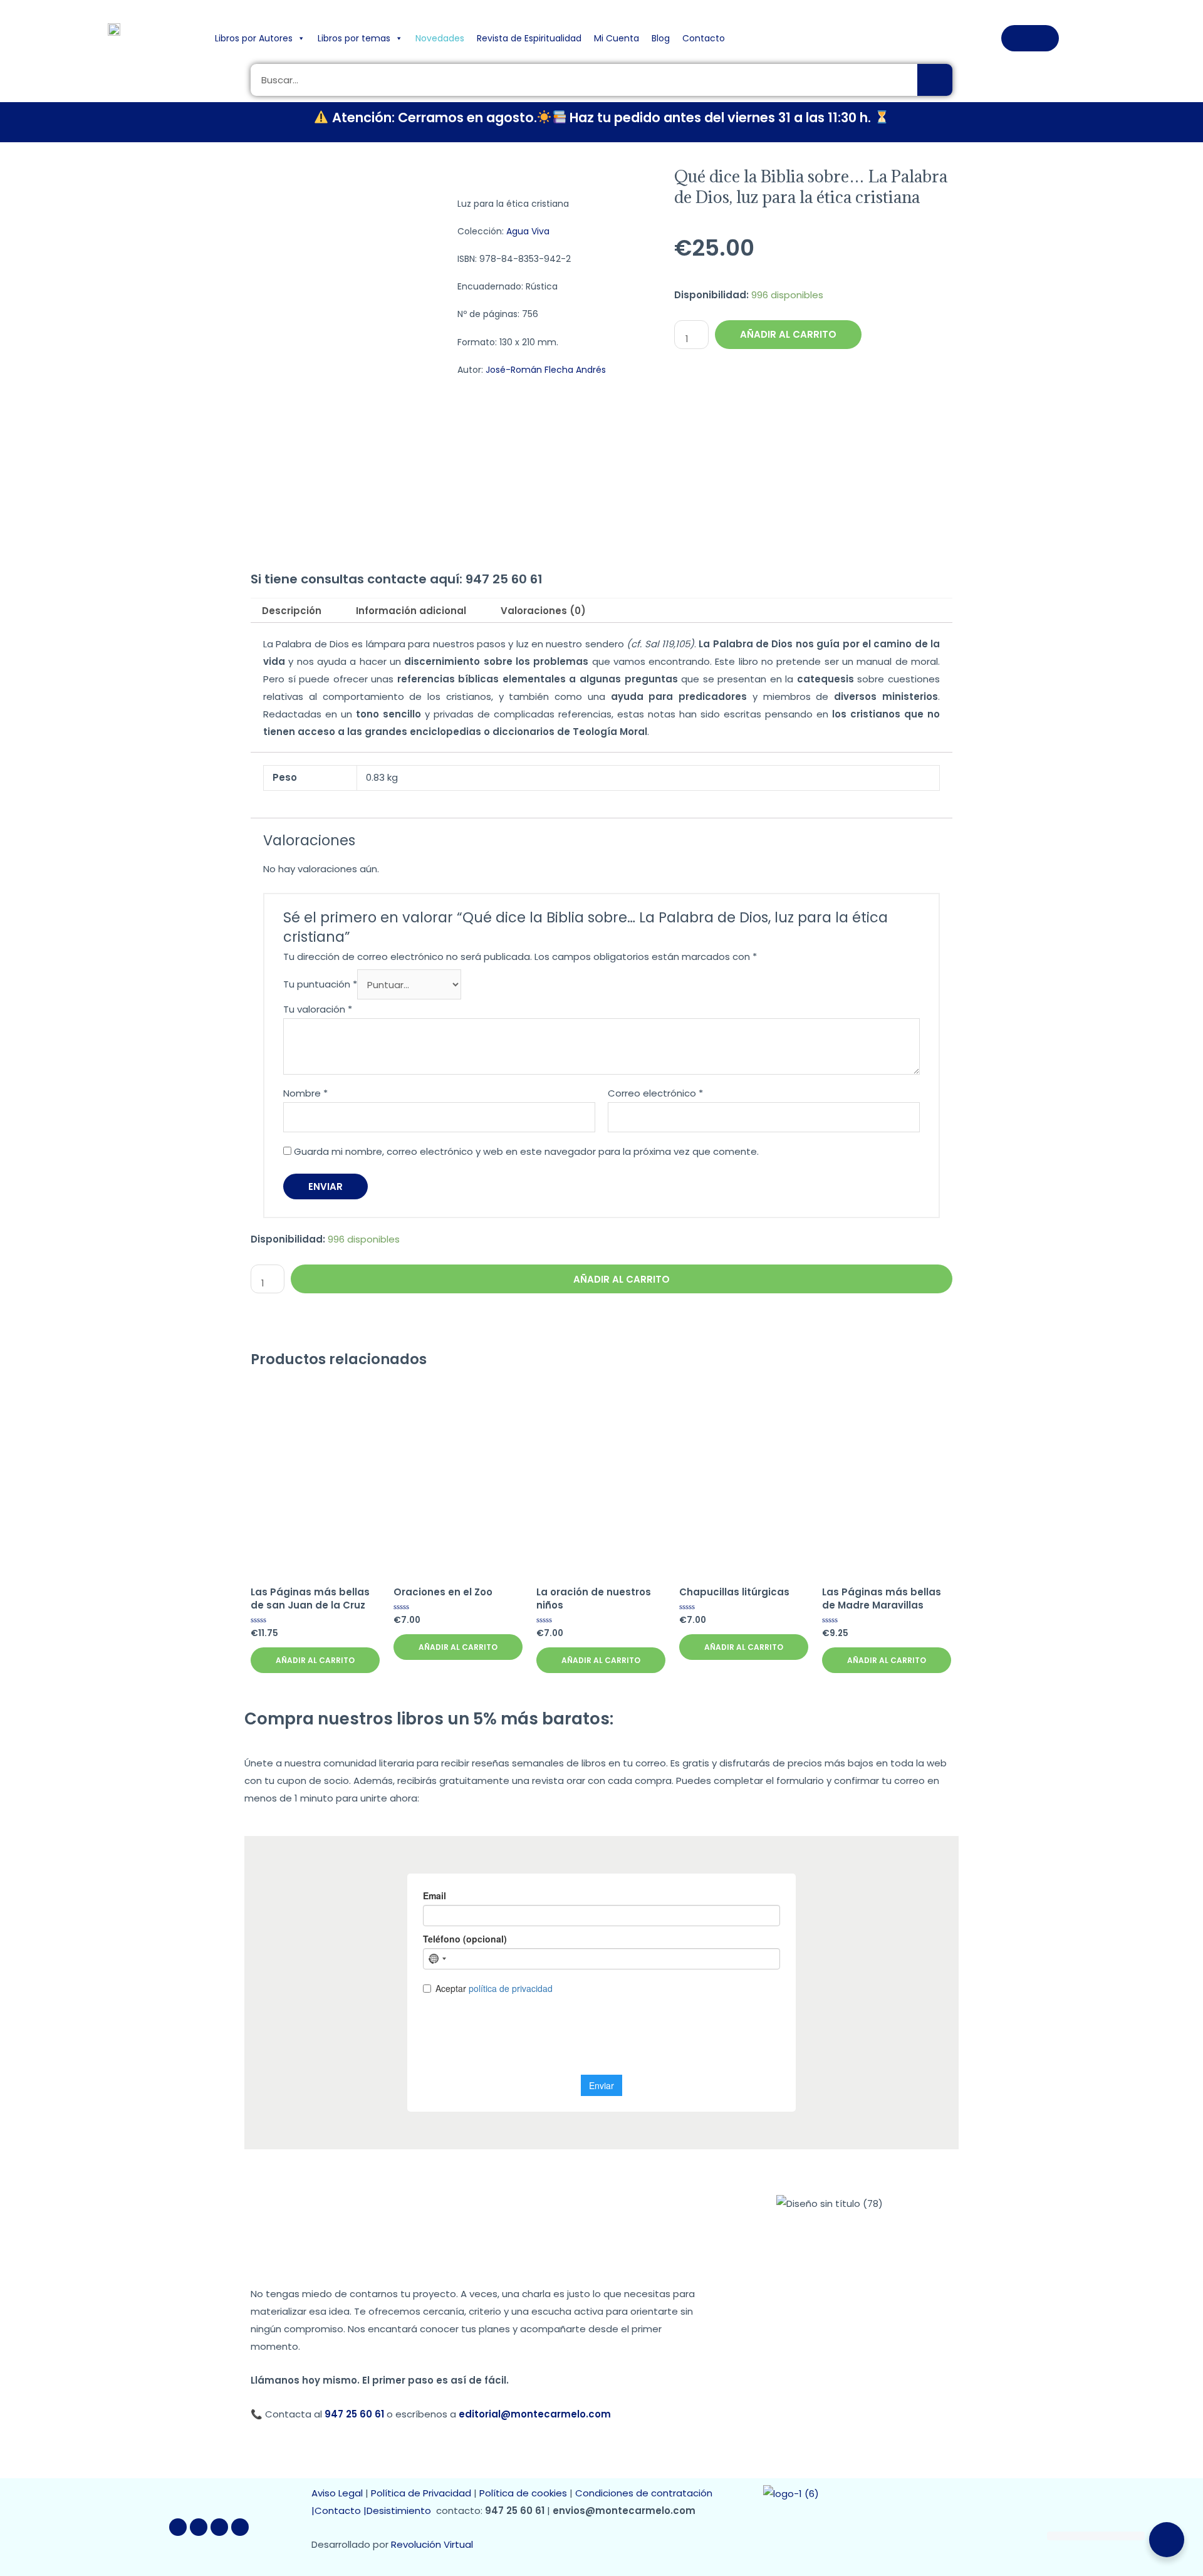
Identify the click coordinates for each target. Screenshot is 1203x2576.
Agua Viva (528, 231)
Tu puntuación (320, 985)
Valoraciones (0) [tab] (543, 611)
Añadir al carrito (788, 334)
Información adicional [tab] (411, 611)
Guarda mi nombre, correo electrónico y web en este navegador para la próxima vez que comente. (526, 1151)
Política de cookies (523, 2493)
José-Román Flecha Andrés (546, 370)
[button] (1030, 38)
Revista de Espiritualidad (529, 38)
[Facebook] (178, 2527)
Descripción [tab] (292, 611)
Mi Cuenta (617, 38)
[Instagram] (240, 2527)
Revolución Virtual (432, 2544)
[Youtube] (219, 2527)
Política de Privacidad (421, 2493)
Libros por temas (354, 38)
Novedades (440, 38)
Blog (661, 38)
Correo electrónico (655, 1093)
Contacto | (341, 2511)
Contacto (704, 38)
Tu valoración (318, 1009)
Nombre (305, 1093)
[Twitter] (199, 2527)
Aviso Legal (337, 2493)
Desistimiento (401, 2511)
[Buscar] (935, 80)
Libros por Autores (254, 38)
